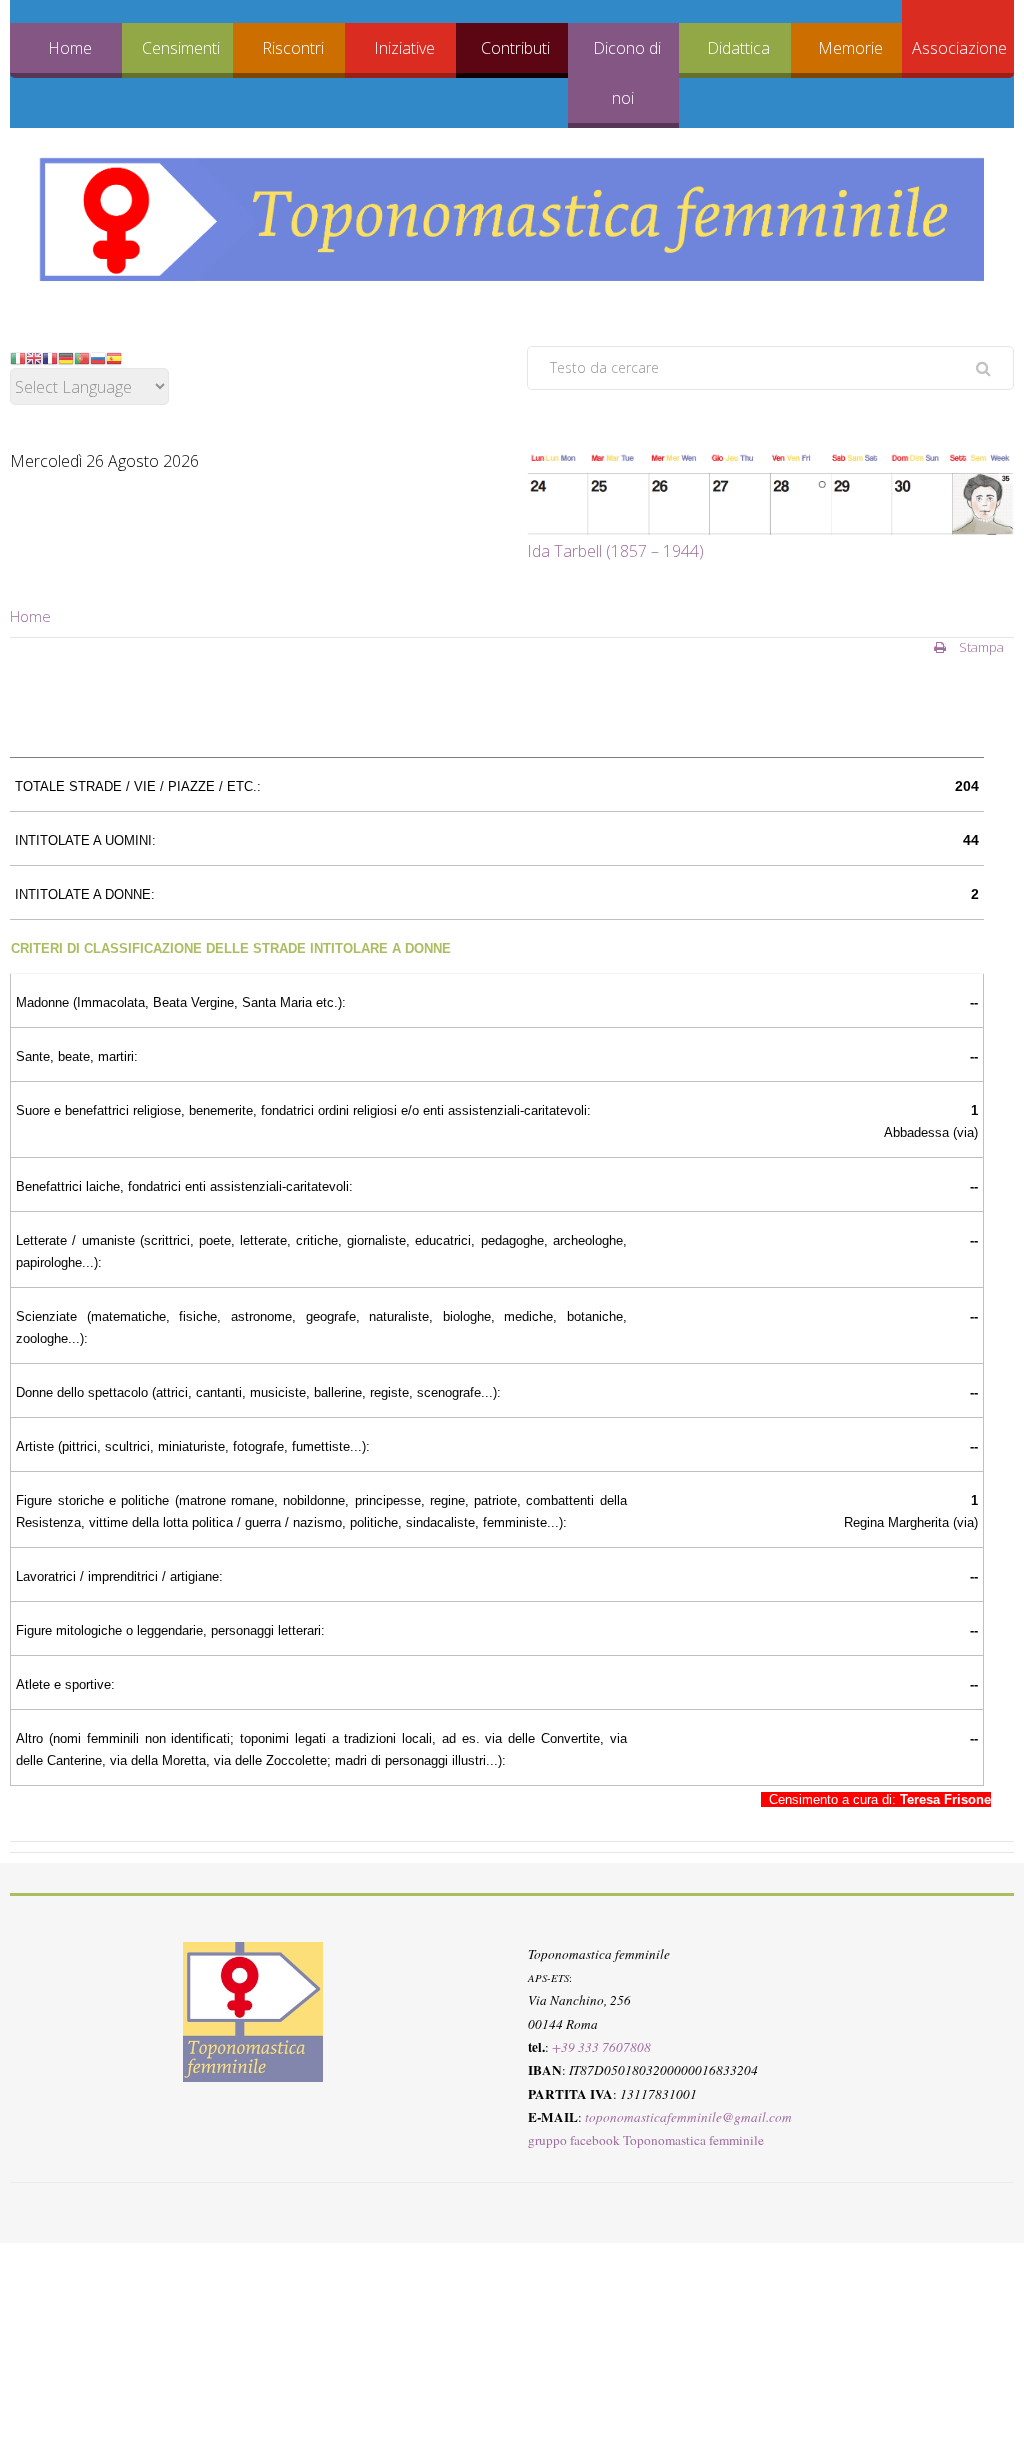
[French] (50, 357)
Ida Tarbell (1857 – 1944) (615, 551)
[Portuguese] (82, 357)
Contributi (515, 48)
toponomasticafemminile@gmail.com (688, 2117)
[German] (66, 357)
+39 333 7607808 (601, 2047)
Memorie (850, 48)
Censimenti (181, 48)
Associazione (959, 48)
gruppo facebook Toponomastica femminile (646, 2140)
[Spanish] (114, 357)
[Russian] (98, 357)
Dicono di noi (627, 73)
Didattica (738, 48)
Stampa (980, 647)
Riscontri (293, 48)
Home (70, 48)
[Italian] (18, 357)
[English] (34, 357)
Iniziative (404, 48)
